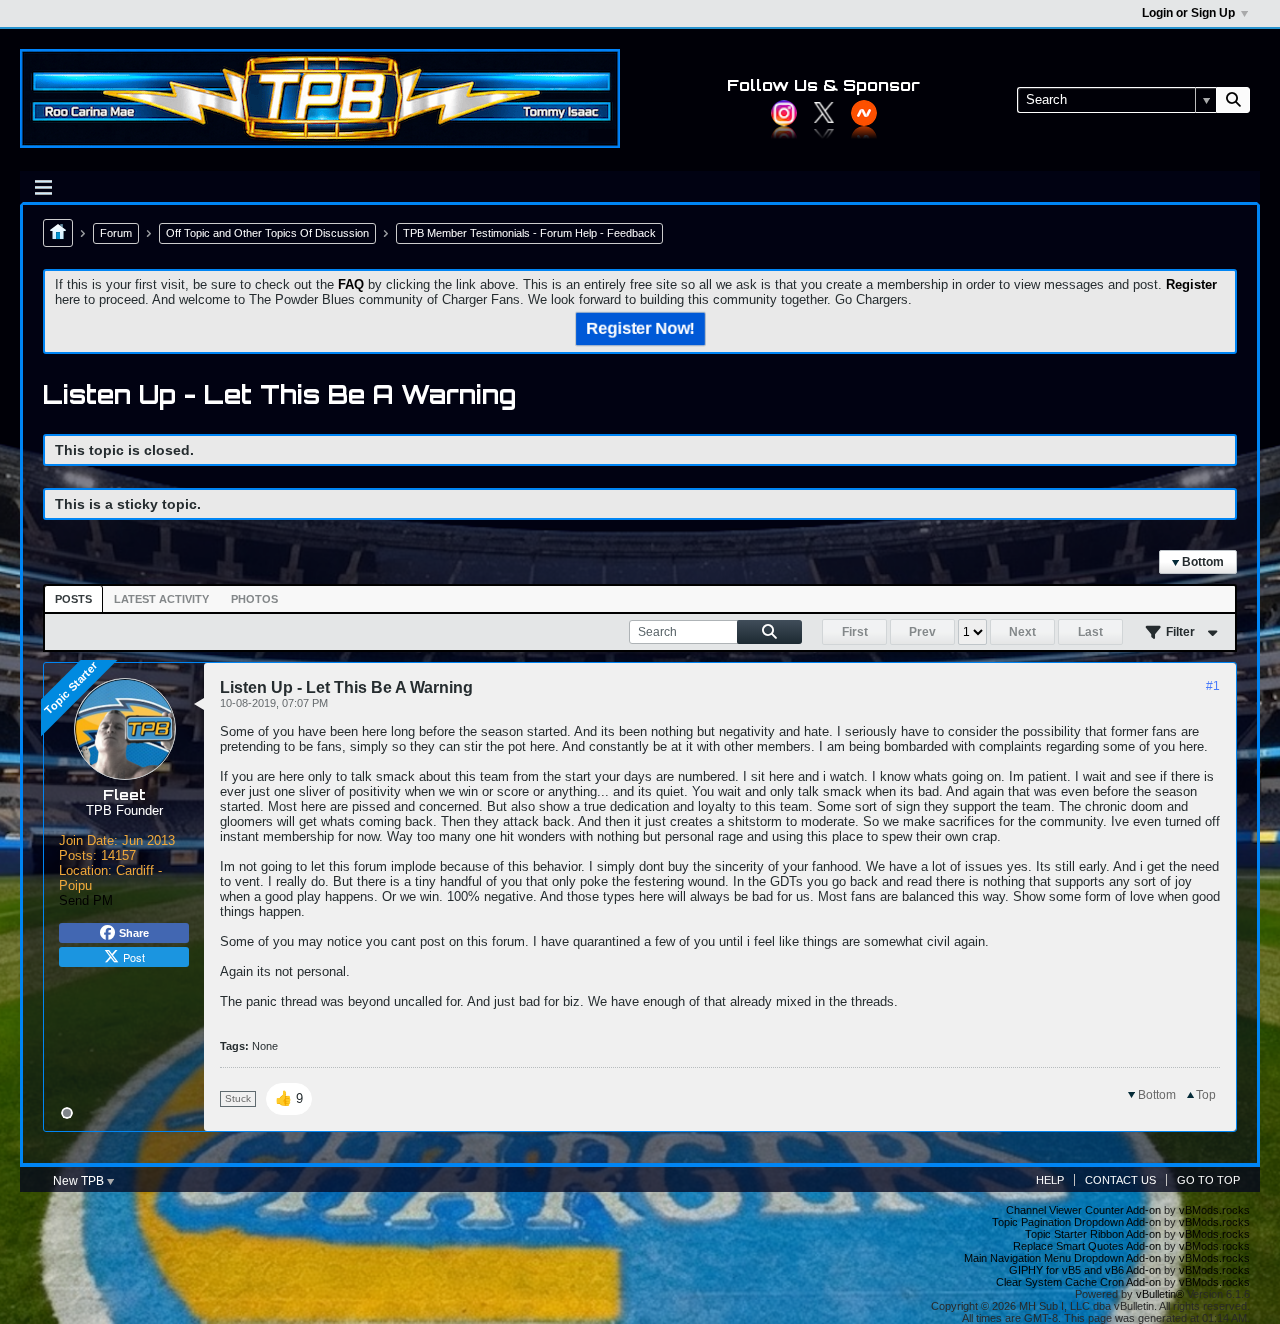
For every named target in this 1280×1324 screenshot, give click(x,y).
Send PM (86, 900)
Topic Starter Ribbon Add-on (1093, 1234)
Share (134, 933)
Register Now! (640, 328)
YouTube (864, 113)
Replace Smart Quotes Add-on (1087, 1246)
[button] (289, 1099)
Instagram (784, 113)
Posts (73, 599)
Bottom (1201, 562)
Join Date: (88, 840)
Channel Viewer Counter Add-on (1083, 1210)
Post (134, 957)
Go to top (1208, 1180)
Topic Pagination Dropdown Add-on (1076, 1222)
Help (1050, 1180)
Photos (254, 599)
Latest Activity (161, 599)
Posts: (78, 855)
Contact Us (1120, 1180)
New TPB (80, 1181)
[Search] (1233, 100)
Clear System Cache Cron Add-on (1078, 1282)
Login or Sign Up (1188, 13)
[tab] (73, 599)
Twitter (824, 113)
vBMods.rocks (1214, 1210)
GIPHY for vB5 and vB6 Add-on (1085, 1270)
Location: (85, 870)
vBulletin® (1160, 1294)
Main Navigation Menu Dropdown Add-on (1062, 1258)
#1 (1213, 686)
